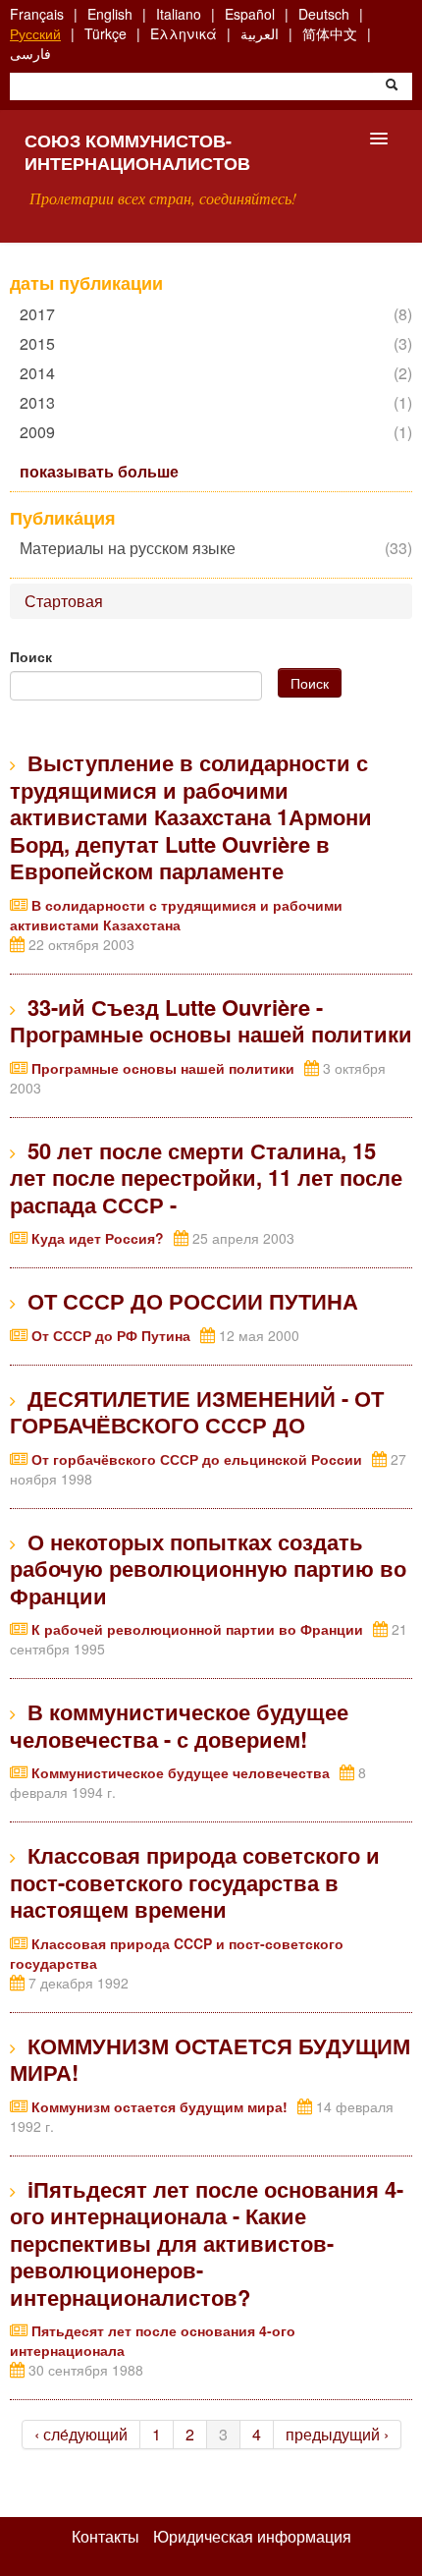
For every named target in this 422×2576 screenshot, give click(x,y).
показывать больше (99, 471)
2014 (42, 373)
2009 (42, 432)
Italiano (179, 14)
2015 (42, 343)
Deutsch (324, 14)
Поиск (31, 656)
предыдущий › (337, 2434)
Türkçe (105, 33)
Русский (35, 33)
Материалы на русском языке (132, 548)
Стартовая (64, 601)
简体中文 (330, 33)
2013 (42, 402)
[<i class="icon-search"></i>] (392, 86)
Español (250, 14)
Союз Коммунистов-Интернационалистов (137, 152)
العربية (260, 33)
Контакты (105, 2537)
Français (37, 14)
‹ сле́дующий (81, 2434)
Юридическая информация (252, 2537)
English (110, 14)
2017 (42, 314)
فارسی (30, 53)
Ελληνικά (184, 33)
